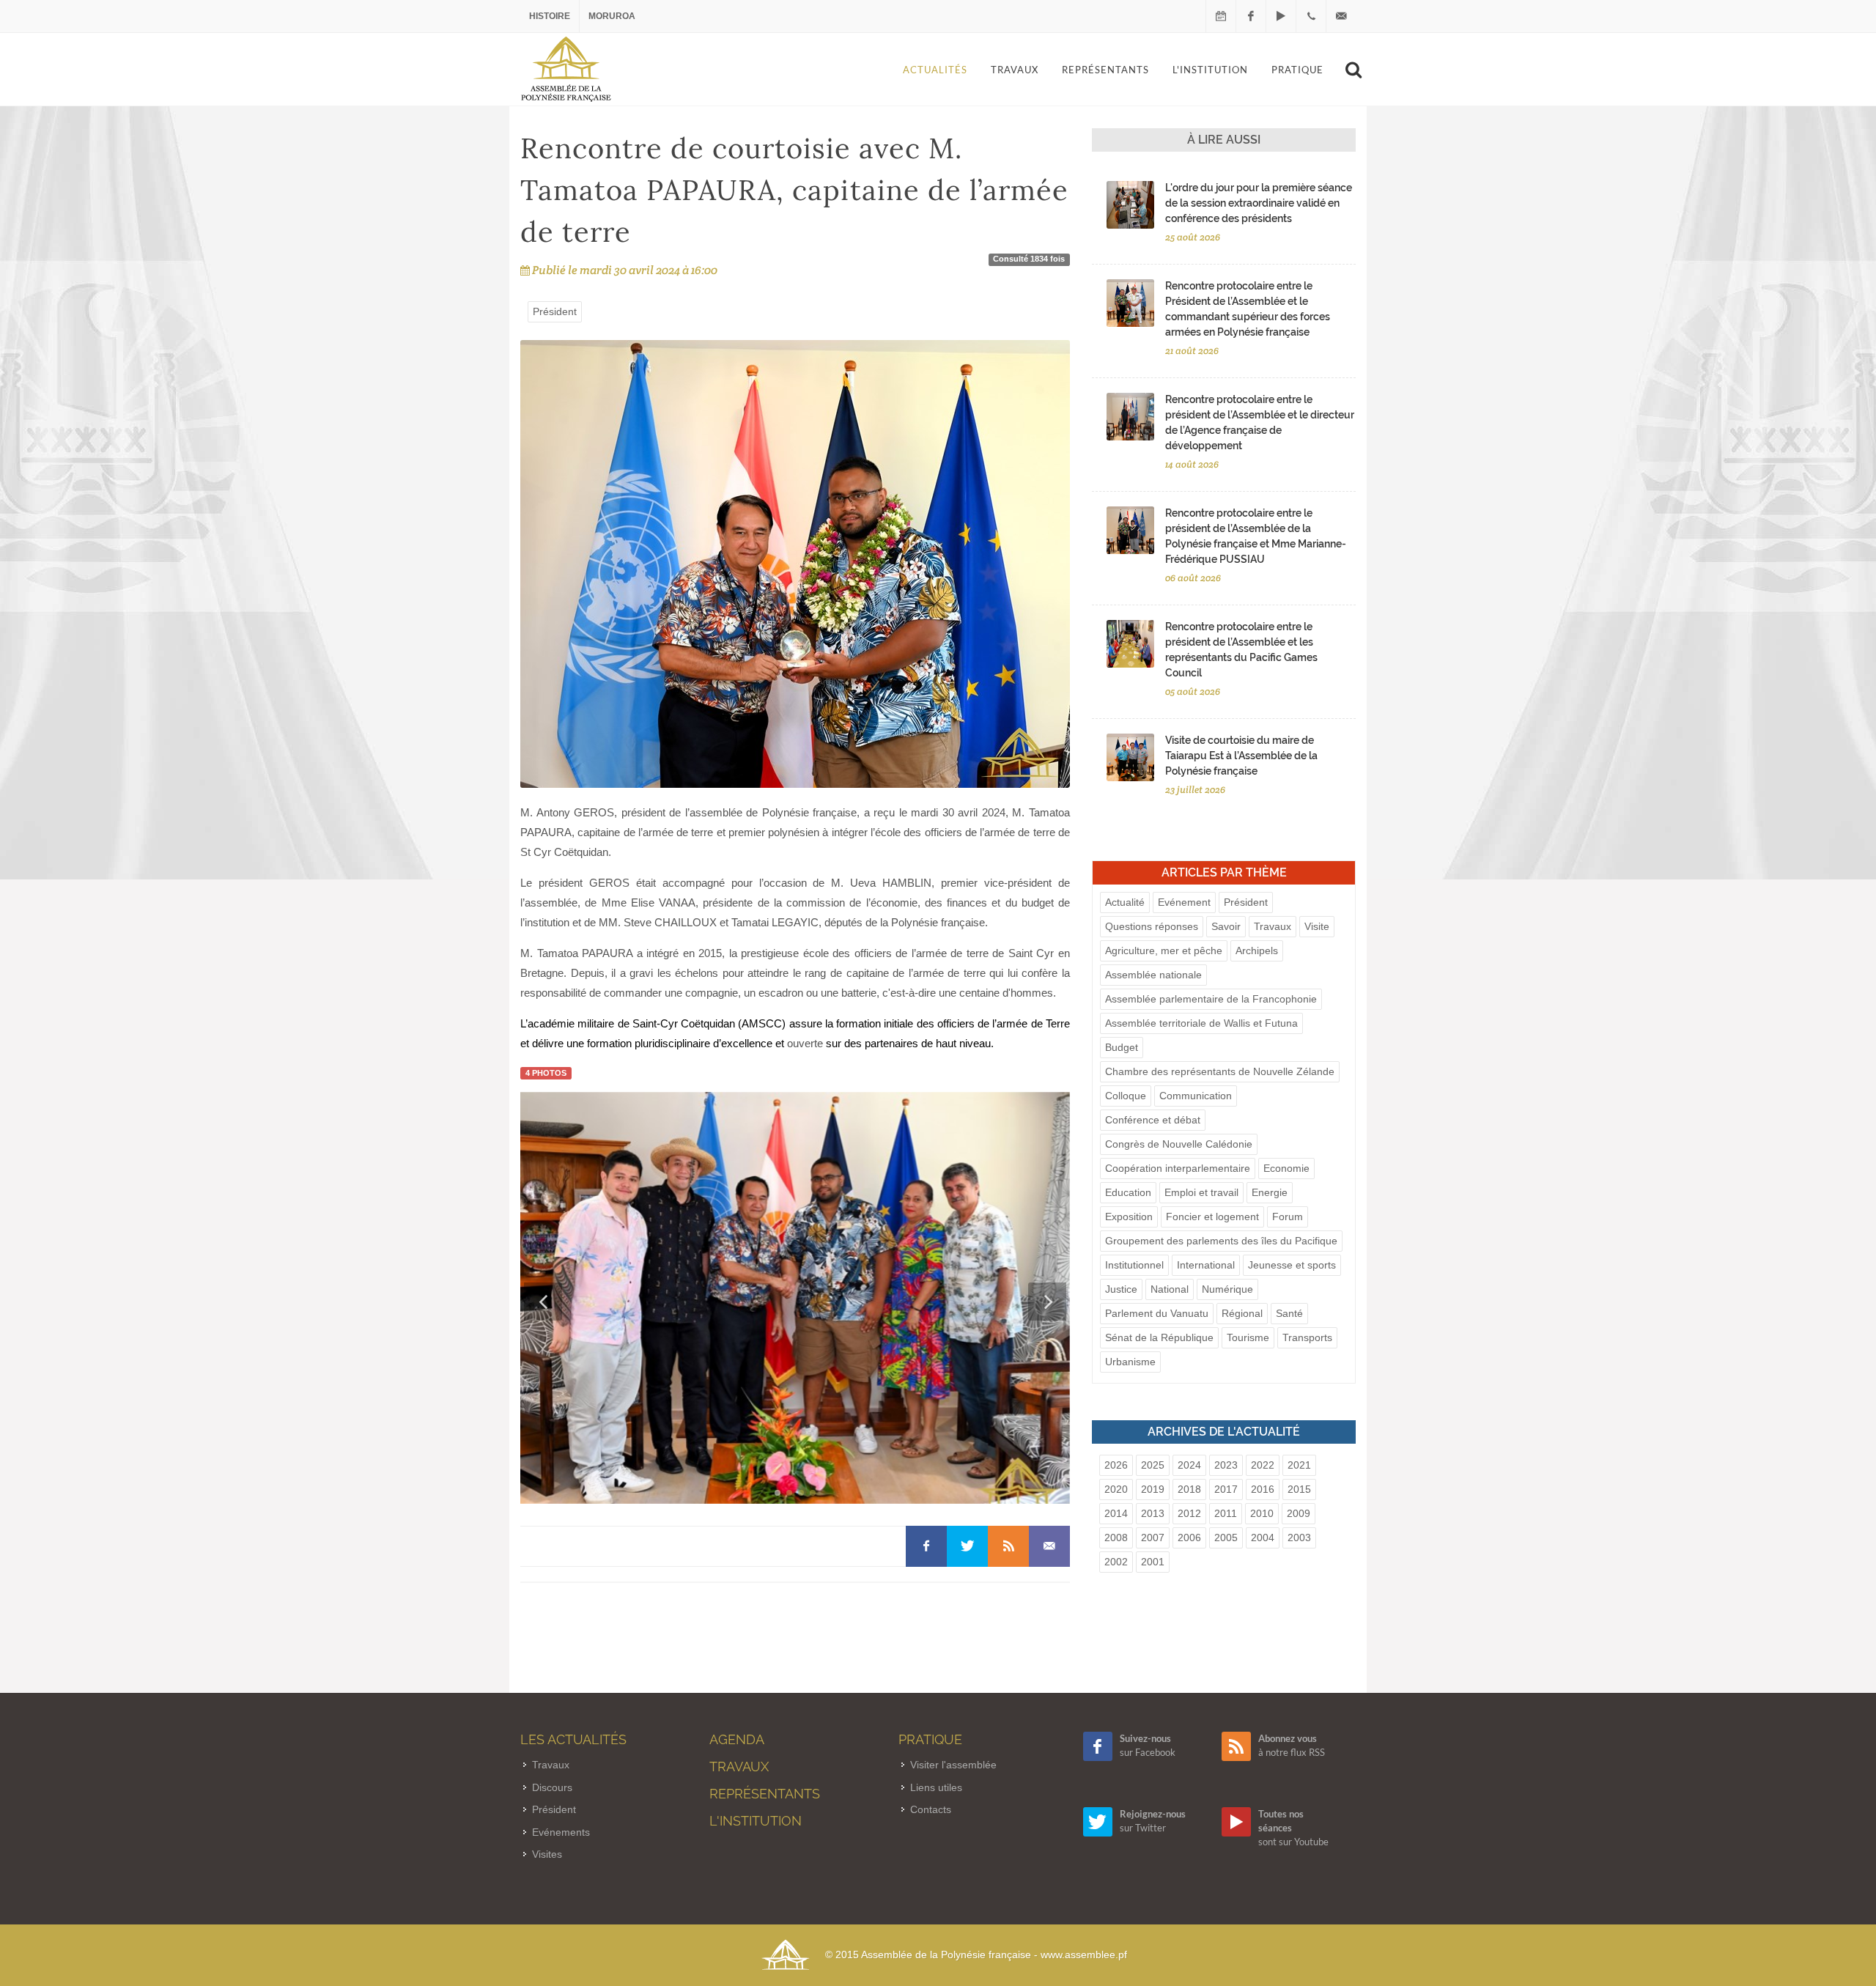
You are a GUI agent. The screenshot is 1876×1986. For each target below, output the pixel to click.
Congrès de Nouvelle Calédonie (1179, 1144)
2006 (1189, 1538)
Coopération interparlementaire (1178, 1168)
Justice (1121, 1289)
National (1170, 1289)
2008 (1116, 1538)
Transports (1307, 1337)
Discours (552, 1787)
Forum (1288, 1217)
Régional (1242, 1313)
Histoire (550, 16)
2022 (1263, 1465)
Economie (1286, 1168)
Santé (1289, 1313)
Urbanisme (1130, 1362)
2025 (1153, 1465)
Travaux (1273, 926)
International (1206, 1265)
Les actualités (573, 1739)
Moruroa (612, 16)
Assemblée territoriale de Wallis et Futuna (1201, 1023)
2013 (1153, 1513)
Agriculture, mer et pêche (1164, 950)
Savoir (1226, 926)
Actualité (1125, 902)
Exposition (1129, 1217)
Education (1128, 1192)
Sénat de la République (1159, 1337)
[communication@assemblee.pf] (1341, 16)
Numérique (1227, 1289)
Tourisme (1248, 1337)
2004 (1263, 1538)
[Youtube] (1281, 16)
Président (555, 311)
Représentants (765, 1794)
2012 (1189, 1513)
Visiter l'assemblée (953, 1765)
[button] (778, 1493)
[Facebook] (1251, 16)
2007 (1153, 1538)
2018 (1189, 1489)
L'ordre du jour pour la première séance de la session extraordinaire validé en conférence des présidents (1259, 203)
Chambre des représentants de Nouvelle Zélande (1220, 1071)
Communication (1196, 1096)
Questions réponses (1152, 926)
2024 (1189, 1465)
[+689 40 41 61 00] (1311, 16)
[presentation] (543, 1302)
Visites (547, 1854)
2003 (1299, 1538)
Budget (1122, 1047)
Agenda (737, 1739)
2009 (1299, 1513)
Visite (1317, 926)
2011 (1226, 1513)
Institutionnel (1134, 1265)
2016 (1263, 1489)
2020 (1116, 1489)
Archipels (1257, 950)
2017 (1226, 1489)
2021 (1299, 1465)
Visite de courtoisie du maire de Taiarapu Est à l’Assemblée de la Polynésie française (1241, 756)
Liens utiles (936, 1787)
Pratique (930, 1739)
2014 (1116, 1513)
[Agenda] (1221, 16)
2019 (1153, 1489)
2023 (1226, 1465)
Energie (1270, 1192)
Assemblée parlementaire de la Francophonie (1211, 999)
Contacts (931, 1809)
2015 (1299, 1489)
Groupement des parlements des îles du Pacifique (1221, 1241)
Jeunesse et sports (1292, 1265)
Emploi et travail (1201, 1192)
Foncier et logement (1212, 1217)
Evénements (561, 1832)
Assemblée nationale (1153, 975)
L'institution (756, 1821)
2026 (1116, 1465)
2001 (1153, 1562)
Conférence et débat (1153, 1120)
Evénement (1184, 902)
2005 (1226, 1538)
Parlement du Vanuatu (1157, 1313)
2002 (1116, 1562)
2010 (1262, 1513)
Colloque (1126, 1096)
